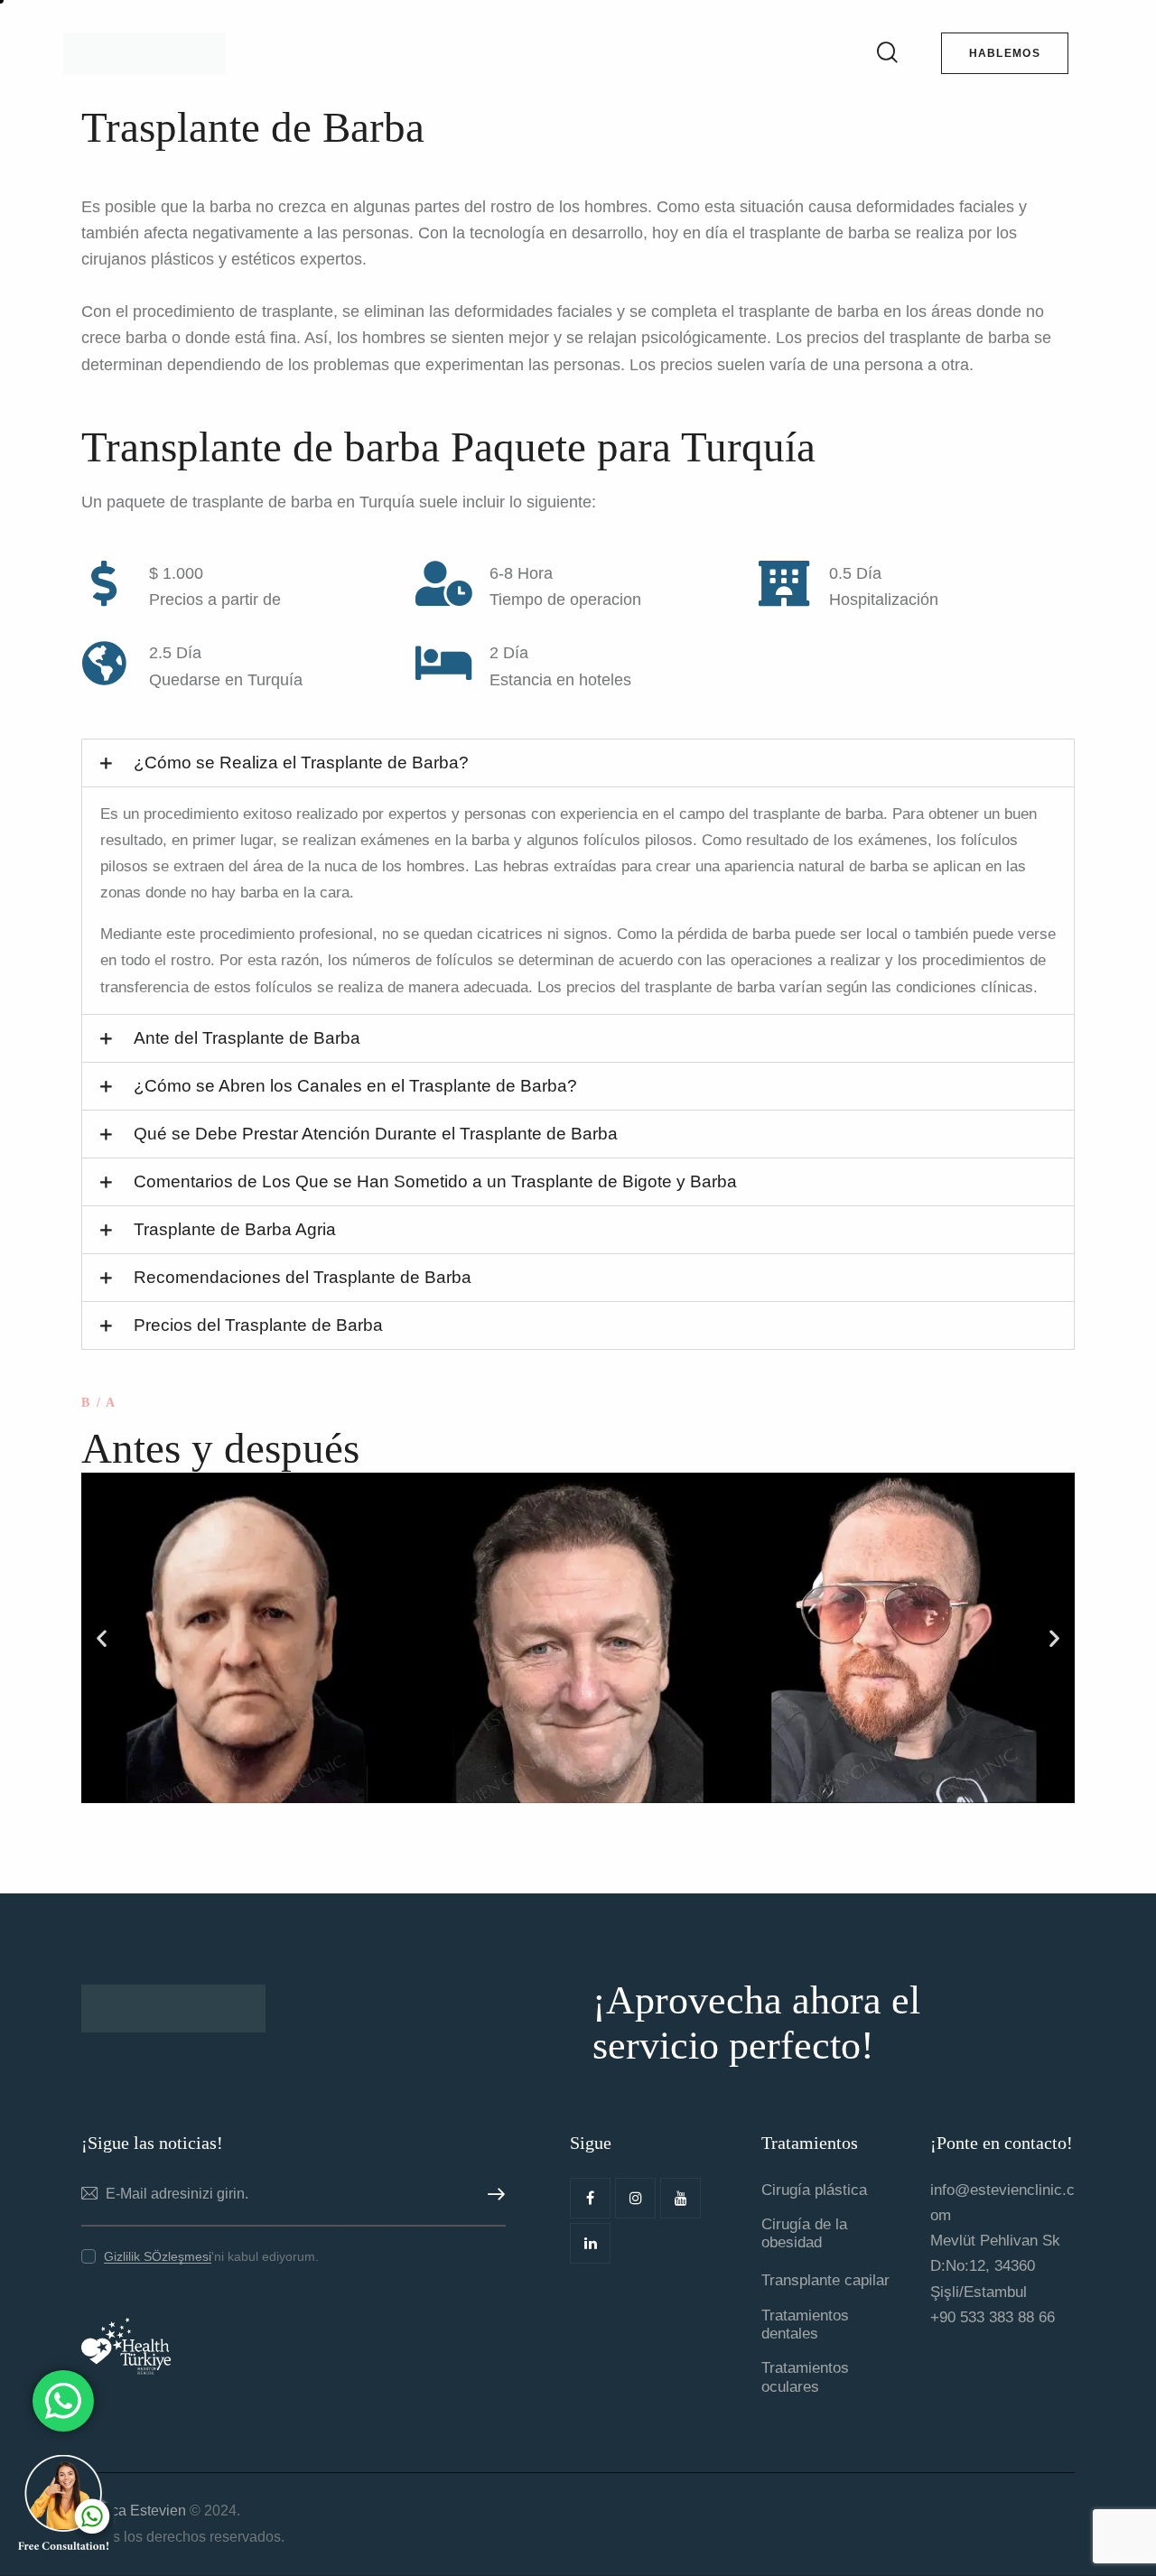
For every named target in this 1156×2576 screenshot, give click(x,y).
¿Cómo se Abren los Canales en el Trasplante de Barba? (355, 1086)
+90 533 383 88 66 (993, 2317)
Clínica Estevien (134, 2511)
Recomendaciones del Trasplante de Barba (303, 1277)
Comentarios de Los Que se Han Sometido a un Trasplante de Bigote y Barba (435, 1181)
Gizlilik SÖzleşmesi (158, 2257)
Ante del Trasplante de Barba (247, 1038)
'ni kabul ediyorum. (211, 2256)
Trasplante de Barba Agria (235, 1229)
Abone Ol (492, 2195)
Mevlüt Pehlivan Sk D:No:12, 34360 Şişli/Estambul (995, 2266)
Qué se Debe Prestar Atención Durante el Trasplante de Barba (376, 1134)
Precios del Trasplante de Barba (258, 1325)
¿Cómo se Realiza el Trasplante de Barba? (301, 763)
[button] (578, 763)
